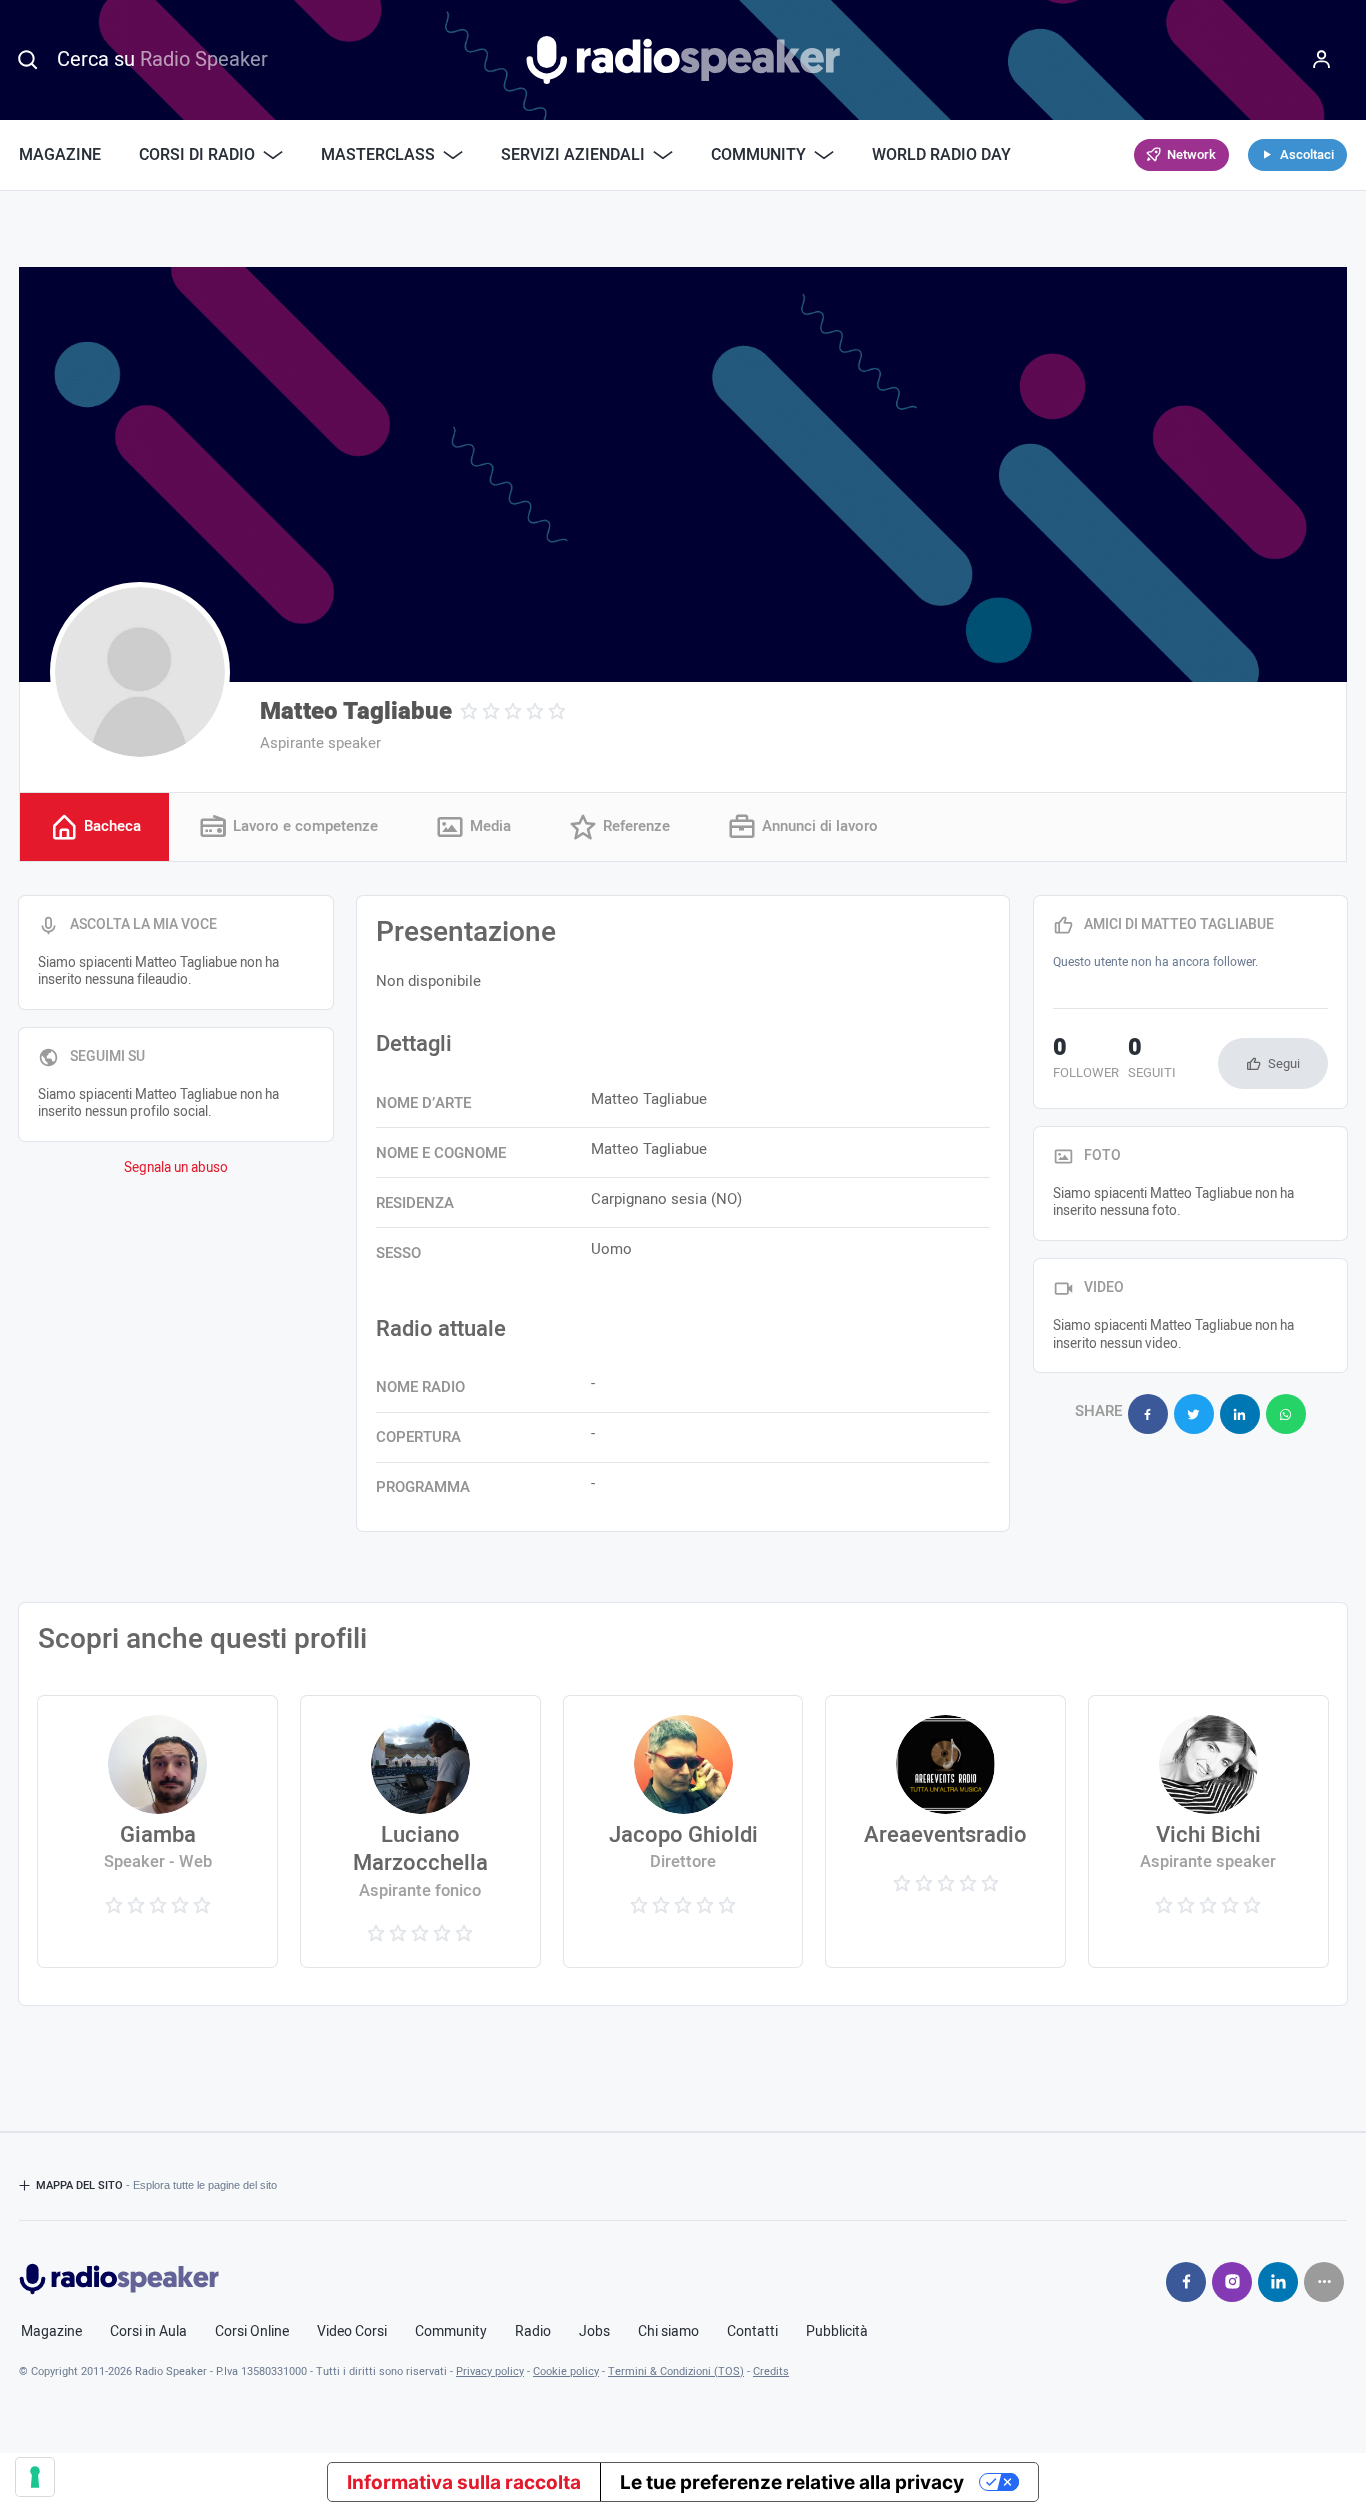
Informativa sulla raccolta (464, 2482)
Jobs (594, 2332)
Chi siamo (668, 2332)
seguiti (1152, 1060)
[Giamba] (157, 1831)
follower (1086, 1060)
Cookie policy (566, 2371)
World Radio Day (941, 155)
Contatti (752, 2332)
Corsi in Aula (148, 2332)
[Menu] (1322, 60)
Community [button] (758, 155)
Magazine (60, 155)
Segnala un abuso (176, 1168)
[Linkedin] (1278, 2282)
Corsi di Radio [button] (197, 155)
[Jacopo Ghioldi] (683, 1831)
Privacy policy (490, 2371)
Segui (1284, 1063)
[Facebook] (1186, 2282)
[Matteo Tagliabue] (140, 672)
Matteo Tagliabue (356, 711)
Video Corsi (352, 2332)
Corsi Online (252, 2332)
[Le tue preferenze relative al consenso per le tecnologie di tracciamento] (35, 2477)
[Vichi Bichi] (1208, 1831)
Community (451, 2332)
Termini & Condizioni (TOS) (676, 2371)
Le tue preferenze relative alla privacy (792, 2482)
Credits (771, 2371)
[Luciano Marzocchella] (420, 1831)
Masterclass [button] (378, 155)
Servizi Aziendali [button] (573, 155)
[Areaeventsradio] (945, 1831)
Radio (533, 2332)
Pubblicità (837, 2332)
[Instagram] (1232, 2282)
